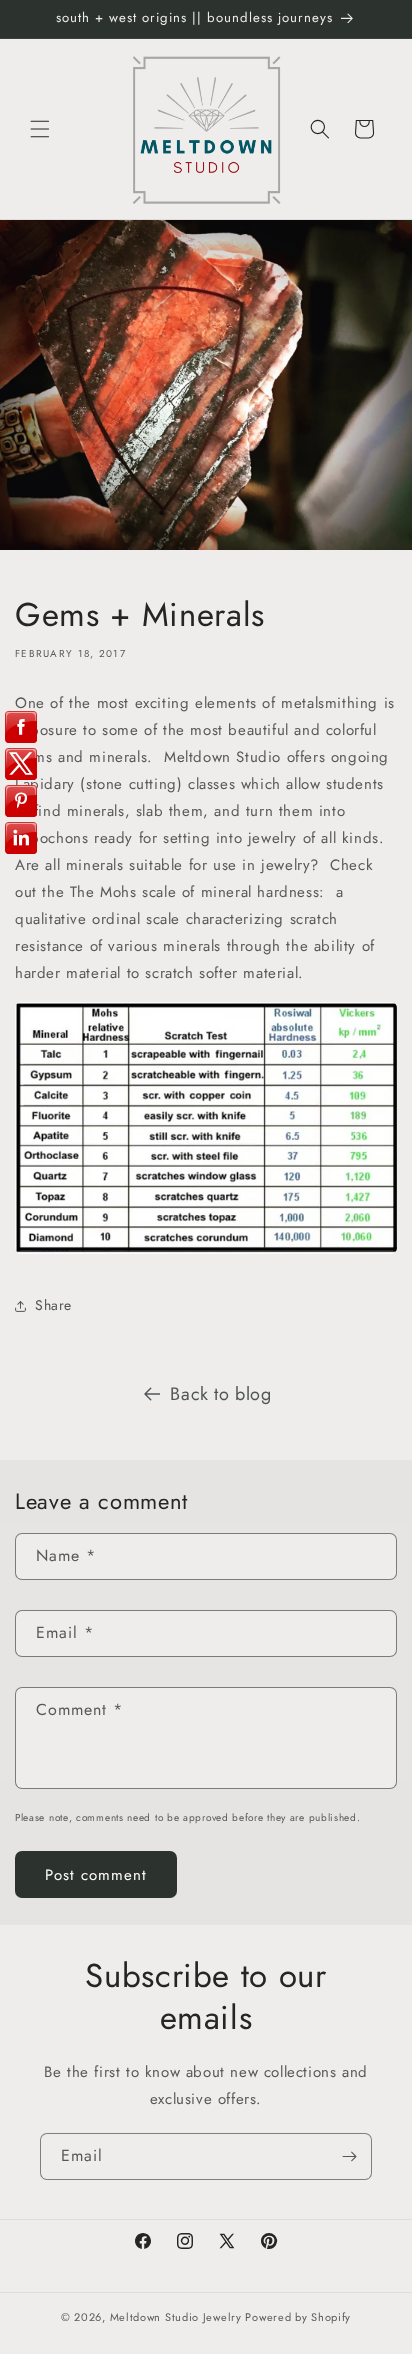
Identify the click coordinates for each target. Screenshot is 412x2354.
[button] (40, 129)
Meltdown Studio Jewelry (176, 2317)
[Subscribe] (349, 2156)
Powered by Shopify (298, 2317)
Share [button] (53, 1305)
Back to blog (220, 1394)
